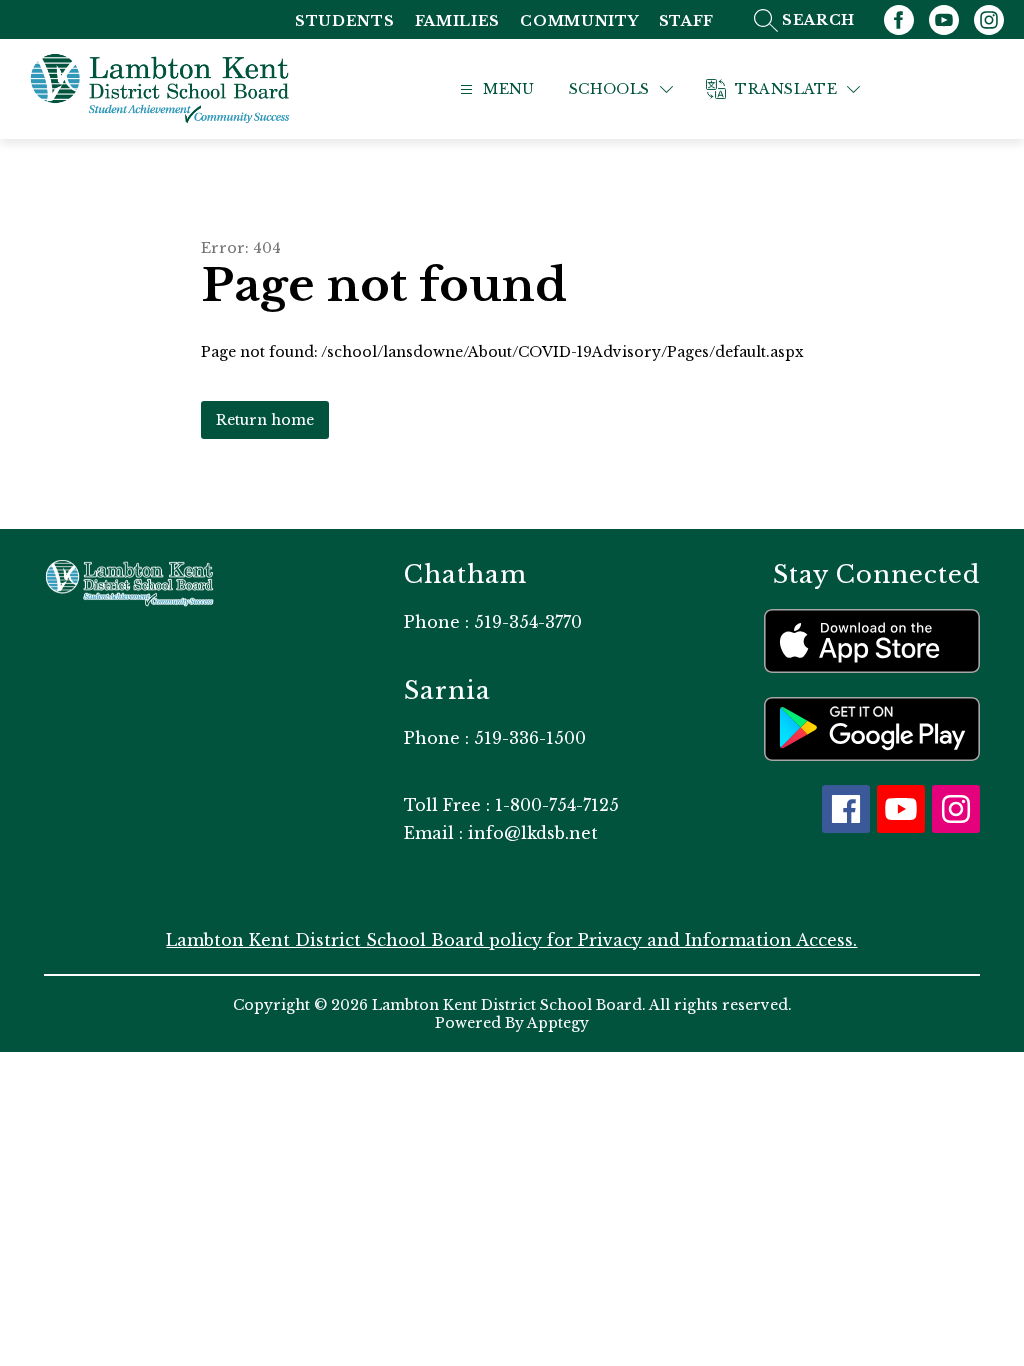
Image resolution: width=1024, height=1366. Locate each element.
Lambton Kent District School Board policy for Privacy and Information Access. (511, 940)
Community (579, 21)
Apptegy (558, 1023)
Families (458, 21)
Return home (265, 420)
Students (345, 21)
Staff (687, 21)
